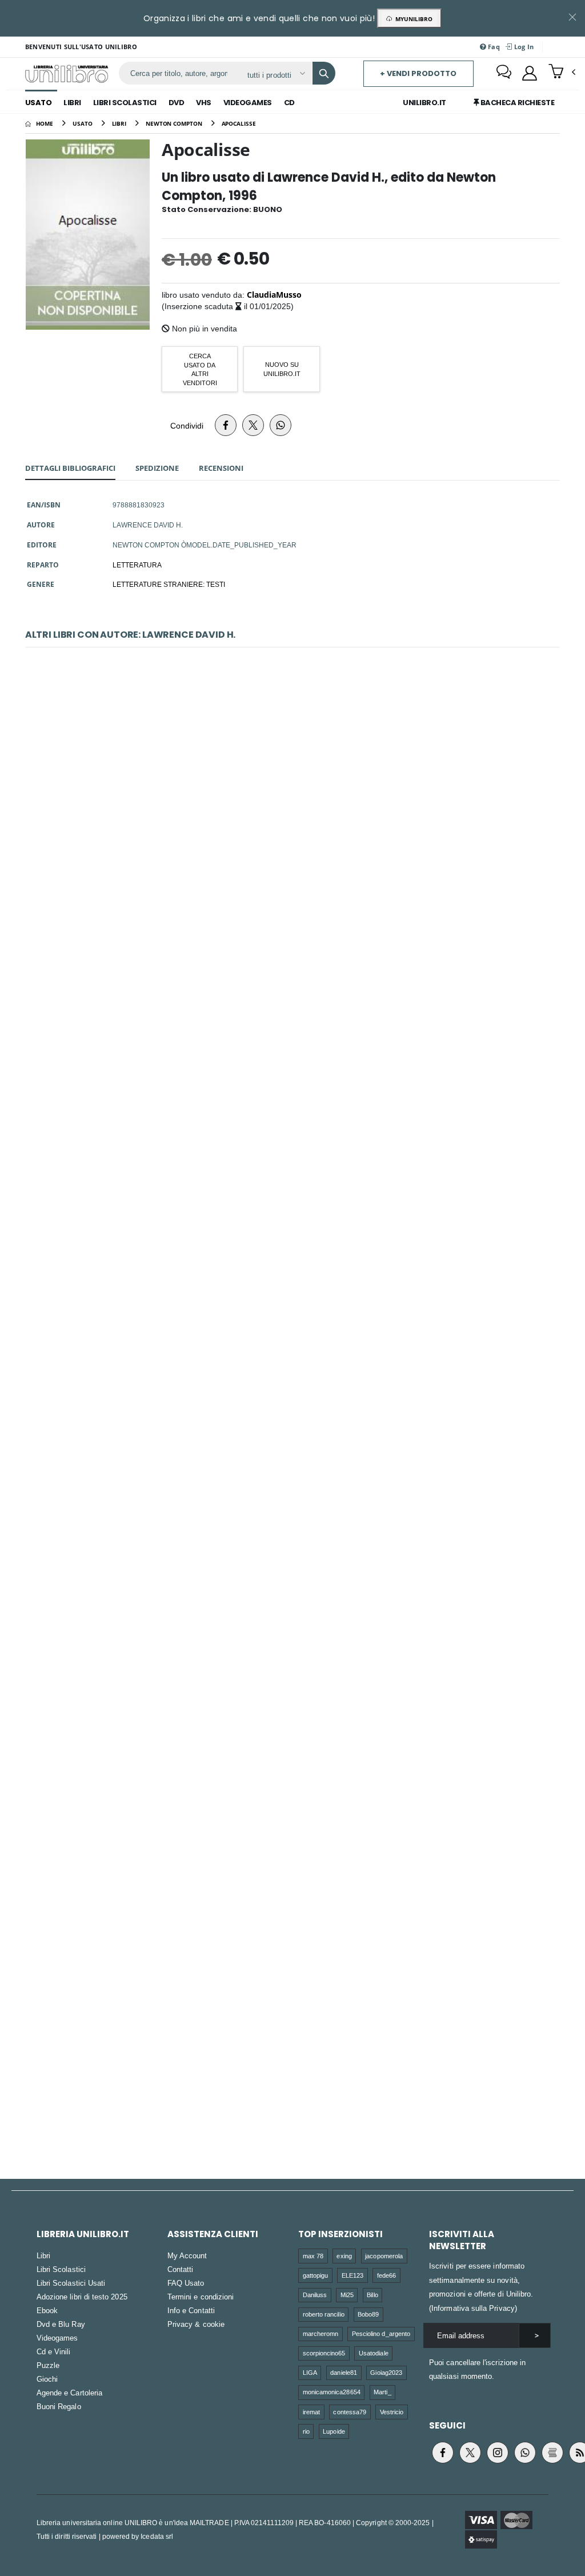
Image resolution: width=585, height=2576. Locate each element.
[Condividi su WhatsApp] (281, 425)
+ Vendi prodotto (418, 73)
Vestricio (392, 2412)
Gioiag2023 (386, 2372)
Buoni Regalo (59, 2406)
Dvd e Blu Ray (61, 2324)
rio (306, 2431)
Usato (39, 103)
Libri (72, 103)
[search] (324, 73)
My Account (187, 2255)
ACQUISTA (298, 875)
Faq (493, 47)
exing (344, 2256)
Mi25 (347, 2295)
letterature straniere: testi (169, 584)
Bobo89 (368, 2314)
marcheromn (321, 2333)
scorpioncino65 (324, 2353)
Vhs (204, 103)
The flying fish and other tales (292, 2024)
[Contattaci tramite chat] (504, 73)
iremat (311, 2412)
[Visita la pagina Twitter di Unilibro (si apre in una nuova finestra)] (470, 2453)
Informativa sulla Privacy (473, 2308)
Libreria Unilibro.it (83, 2234)
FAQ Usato (186, 2283)
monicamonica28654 (332, 2392)
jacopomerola (384, 2256)
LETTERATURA (137, 565)
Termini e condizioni (201, 2297)
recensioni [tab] (221, 468)
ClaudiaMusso (274, 295)
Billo (372, 2295)
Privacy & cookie (196, 2324)
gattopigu (316, 2275)
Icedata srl (157, 2536)
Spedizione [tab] (157, 468)
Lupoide (334, 2431)
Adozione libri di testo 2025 (82, 2297)
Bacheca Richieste (516, 103)
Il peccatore (293, 793)
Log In (523, 47)
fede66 (386, 2275)
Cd (289, 103)
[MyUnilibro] (530, 73)
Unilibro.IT (424, 103)
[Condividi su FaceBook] (226, 425)
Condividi (187, 425)
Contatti (181, 2269)
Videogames (248, 103)
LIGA (310, 2372)
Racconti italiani (292, 1040)
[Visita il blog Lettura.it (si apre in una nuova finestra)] (552, 2453)
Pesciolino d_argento (381, 2333)
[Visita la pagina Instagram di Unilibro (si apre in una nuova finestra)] (498, 2453)
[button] (562, 73)
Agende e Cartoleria (69, 2393)
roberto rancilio (324, 2314)
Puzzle (48, 2365)
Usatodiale (374, 2353)
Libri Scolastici (125, 103)
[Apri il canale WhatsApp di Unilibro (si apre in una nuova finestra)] (525, 2453)
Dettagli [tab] (70, 468)
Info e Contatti (191, 2310)
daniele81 (344, 2372)
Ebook (47, 2310)
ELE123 (352, 2275)
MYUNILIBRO (412, 19)
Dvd (177, 103)
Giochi (47, 2379)
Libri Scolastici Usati (71, 2283)
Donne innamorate (292, 1286)
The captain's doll (292, 1778)
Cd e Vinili (54, 2351)
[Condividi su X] (253, 425)
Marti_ (382, 2392)
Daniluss (315, 2295)
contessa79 (350, 2412)
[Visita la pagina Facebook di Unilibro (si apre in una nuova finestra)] (443, 2453)
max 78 (313, 2256)
